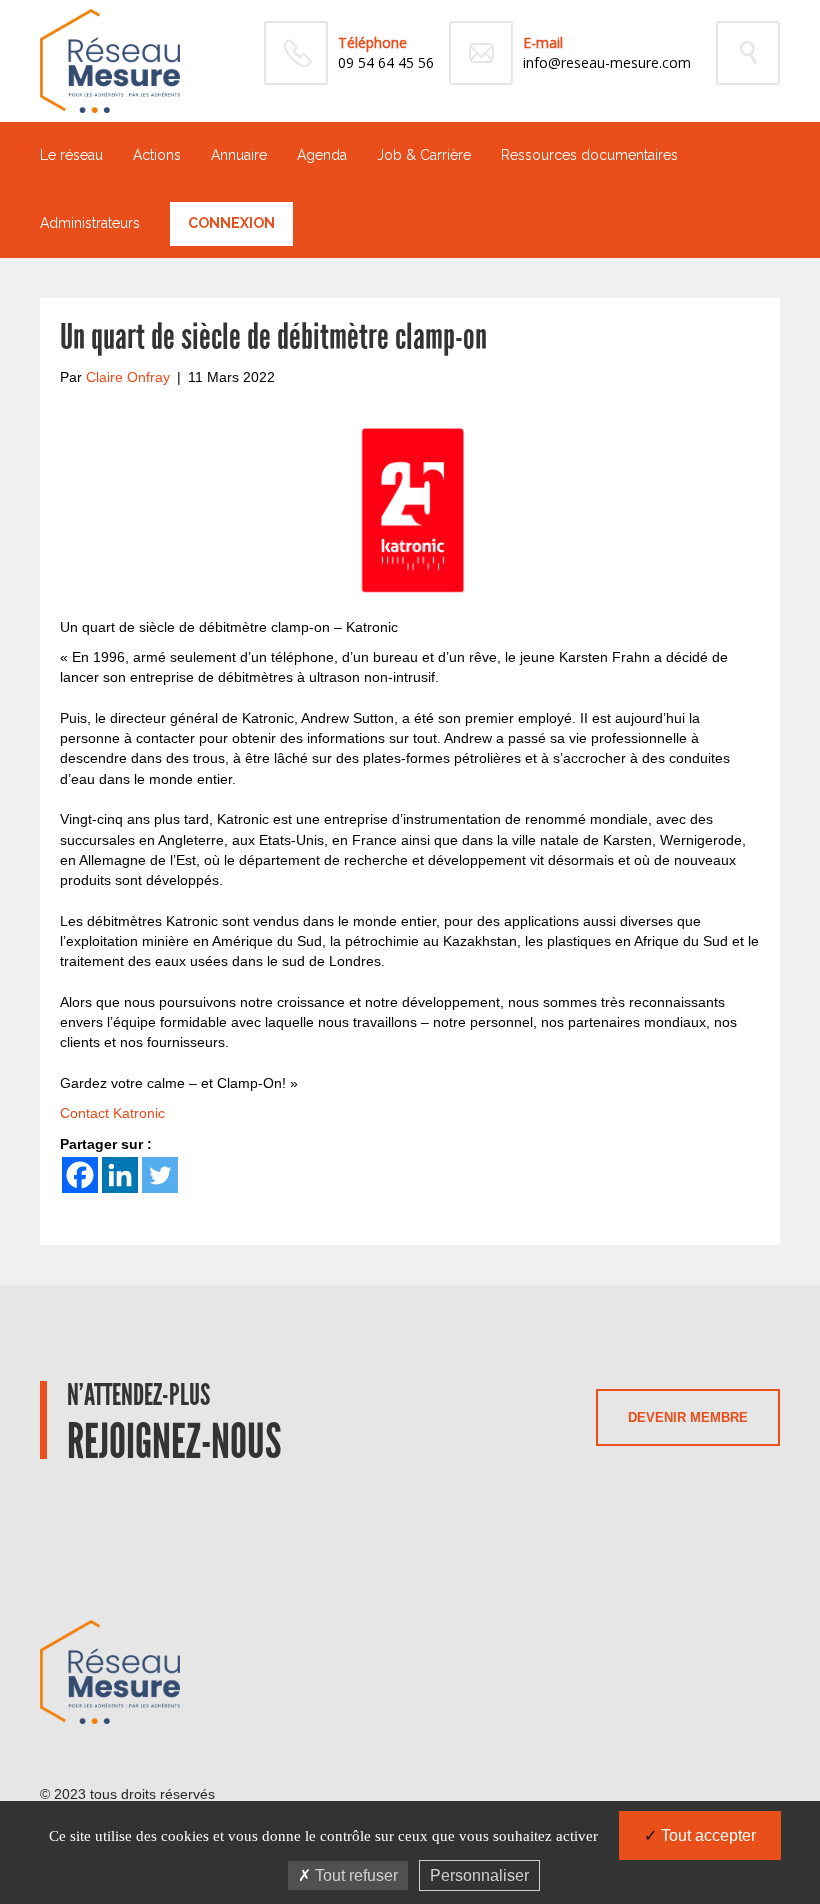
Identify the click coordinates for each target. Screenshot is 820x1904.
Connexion (231, 223)
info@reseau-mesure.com (607, 62)
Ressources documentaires (589, 155)
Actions (157, 155)
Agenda (322, 155)
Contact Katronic (112, 1113)
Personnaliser (479, 1875)
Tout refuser (354, 1875)
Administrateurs (90, 223)
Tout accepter (706, 1835)
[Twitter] (160, 1175)
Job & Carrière (424, 155)
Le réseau (71, 155)
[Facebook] (80, 1175)
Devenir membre (688, 1417)
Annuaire (239, 155)
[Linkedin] (120, 1175)
